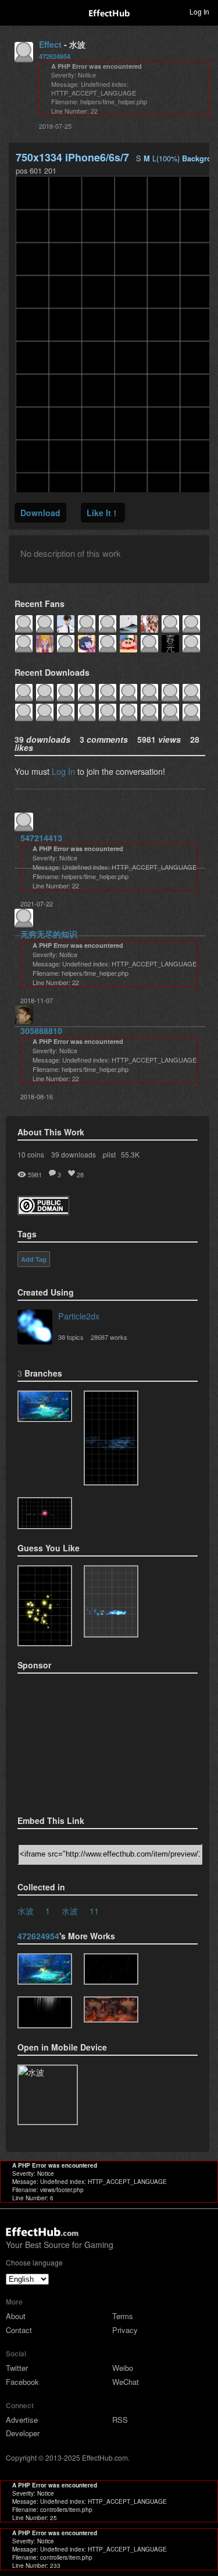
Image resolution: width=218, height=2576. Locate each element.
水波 (26, 1910)
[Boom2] (45, 1606)
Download (40, 513)
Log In (63, 771)
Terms (123, 2316)
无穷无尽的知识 (49, 934)
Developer (23, 2433)
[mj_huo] (111, 2009)
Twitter (17, 2368)
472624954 (55, 56)
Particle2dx (79, 1316)
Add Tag (34, 1259)
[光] (45, 2012)
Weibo (123, 2368)
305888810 (41, 1031)
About (16, 2316)
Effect (50, 44)
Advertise (22, 2420)
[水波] (45, 1407)
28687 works (109, 1337)
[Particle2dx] (35, 1328)
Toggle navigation (14, 11)
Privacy (125, 2330)
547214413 (41, 838)
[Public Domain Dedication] (43, 1211)
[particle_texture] (111, 1601)
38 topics (71, 1337)
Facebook (22, 2382)
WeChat (126, 2382)
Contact (19, 2330)
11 (94, 1910)
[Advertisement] (76, 1741)
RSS (120, 2420)
